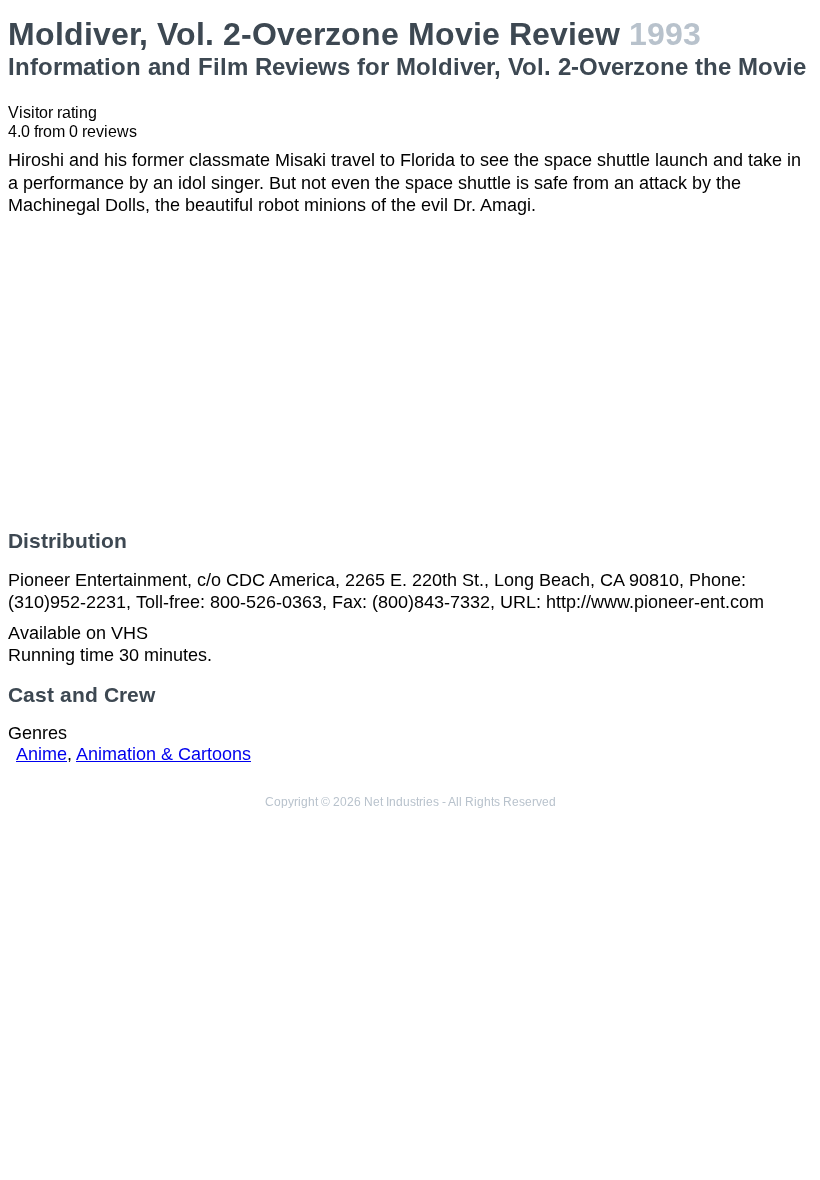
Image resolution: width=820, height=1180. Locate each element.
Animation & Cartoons (163, 754)
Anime (41, 754)
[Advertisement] (410, 373)
